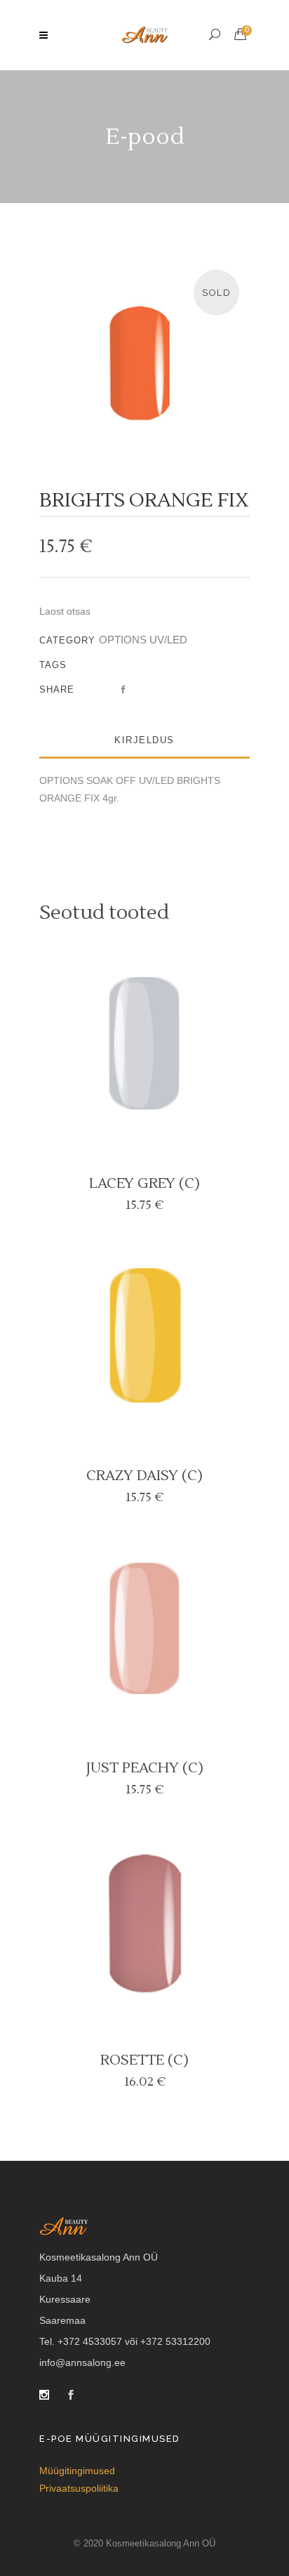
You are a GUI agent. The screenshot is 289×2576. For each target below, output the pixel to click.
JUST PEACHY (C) (145, 1768)
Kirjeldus (144, 740)
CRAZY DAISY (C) (144, 1476)
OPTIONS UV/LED (143, 640)
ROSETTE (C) (144, 2060)
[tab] (144, 741)
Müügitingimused (77, 2471)
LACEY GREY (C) (144, 1184)
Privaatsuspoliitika (79, 2488)
